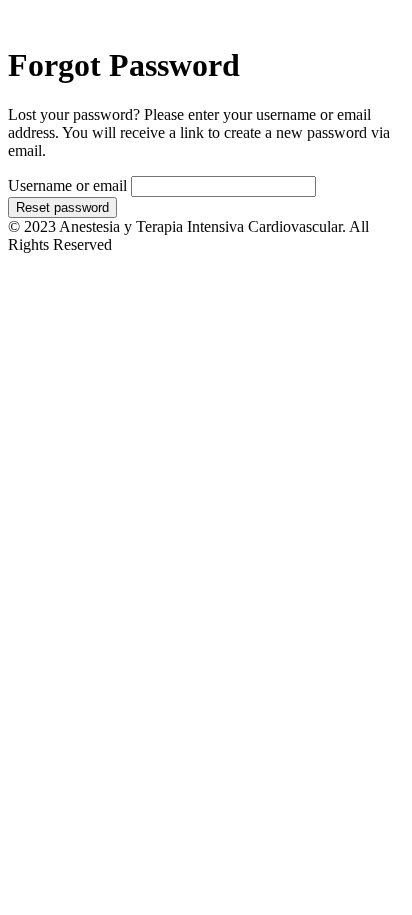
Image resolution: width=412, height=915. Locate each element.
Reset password (62, 207)
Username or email (67, 185)
